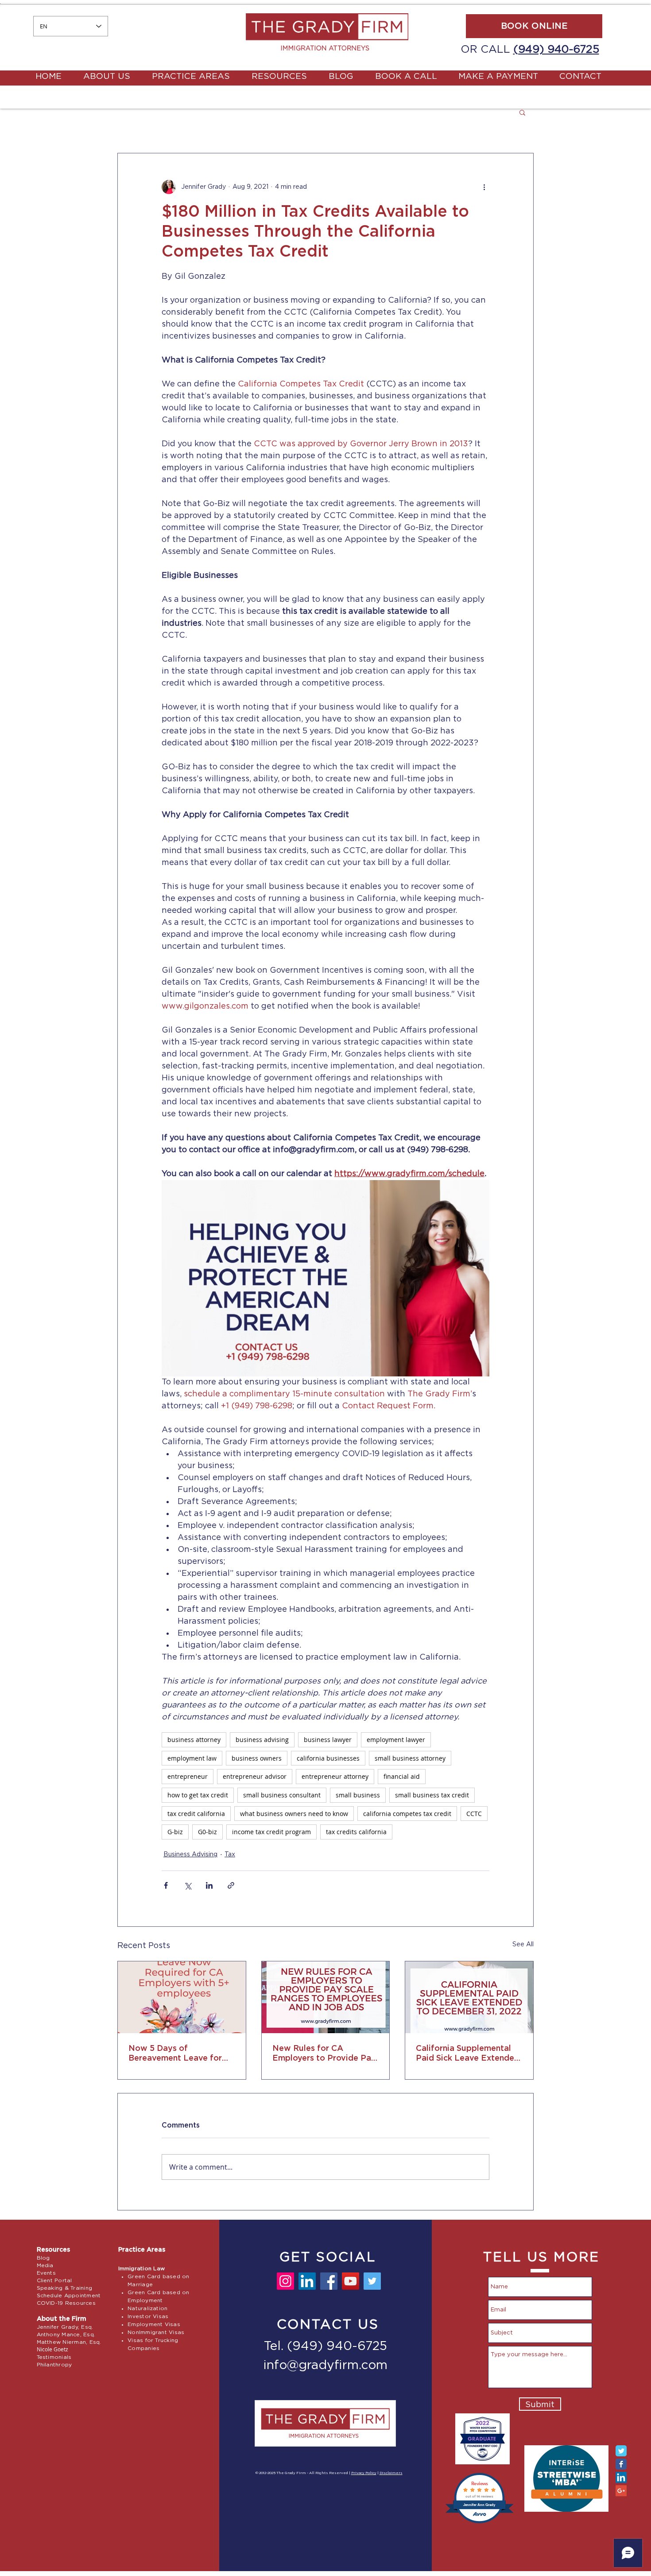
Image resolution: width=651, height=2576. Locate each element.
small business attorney (410, 1758)
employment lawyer (396, 1740)
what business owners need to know (294, 1814)
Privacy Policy (364, 2473)
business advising (262, 1740)
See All (523, 1945)
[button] (522, 112)
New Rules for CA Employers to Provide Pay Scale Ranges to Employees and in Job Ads (324, 2054)
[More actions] (484, 187)
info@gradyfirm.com (325, 2366)
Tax (230, 1855)
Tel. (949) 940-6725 (325, 2346)
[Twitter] (372, 2281)
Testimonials (54, 2357)
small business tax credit (432, 1795)
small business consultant (282, 1795)
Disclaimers (391, 2473)
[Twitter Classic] (621, 2451)
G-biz (175, 1832)
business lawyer (328, 1740)
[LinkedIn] (307, 2281)
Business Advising (190, 1855)
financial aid (402, 1776)
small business (358, 1795)
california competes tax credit (407, 1814)
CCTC (474, 1814)
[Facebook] (329, 2281)
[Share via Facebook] (166, 1885)
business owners (257, 1758)
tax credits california (356, 1832)
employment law (192, 1758)
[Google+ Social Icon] (621, 2491)
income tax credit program (271, 1832)
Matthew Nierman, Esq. (69, 2342)
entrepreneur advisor (255, 1776)
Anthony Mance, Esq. (66, 2334)
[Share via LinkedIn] (209, 1885)
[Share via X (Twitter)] (188, 1885)
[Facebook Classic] (621, 2464)
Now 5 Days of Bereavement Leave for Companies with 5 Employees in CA (175, 2054)
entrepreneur (188, 1776)
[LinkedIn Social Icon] (621, 2477)
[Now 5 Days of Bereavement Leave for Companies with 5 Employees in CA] (182, 1997)
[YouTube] (351, 2281)
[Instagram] (285, 2281)
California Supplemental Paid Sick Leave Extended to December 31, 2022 (468, 2054)
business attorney (194, 1740)
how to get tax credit (198, 1795)
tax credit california (196, 1814)
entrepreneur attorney (335, 1776)
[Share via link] (231, 1885)
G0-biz (207, 1832)
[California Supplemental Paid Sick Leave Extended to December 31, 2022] (469, 1997)
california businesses (328, 1758)
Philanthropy (54, 2365)
